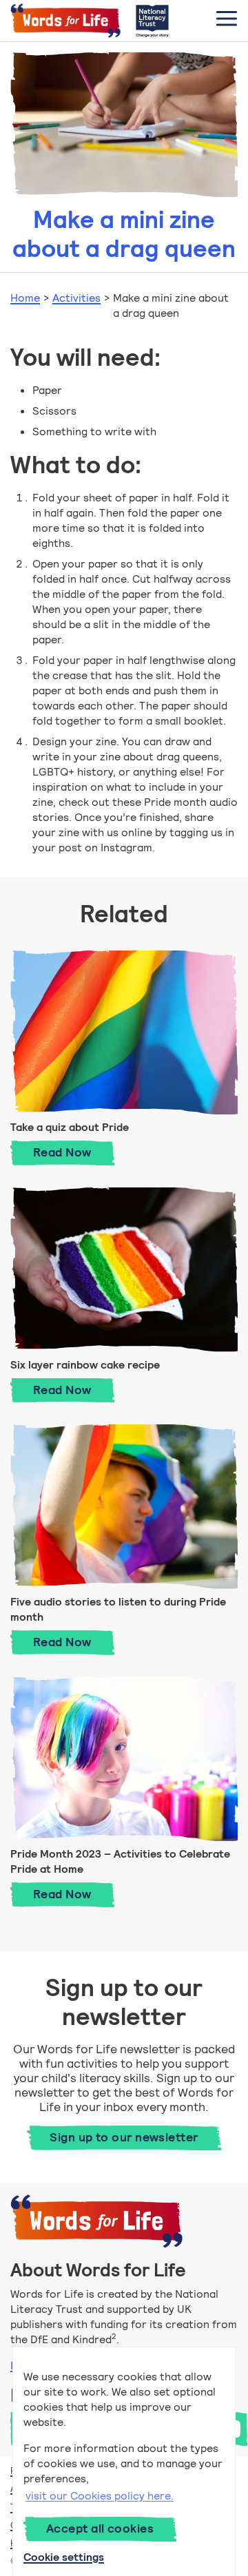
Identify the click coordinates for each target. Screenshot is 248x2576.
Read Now (74, 1152)
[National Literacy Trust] (152, 21)
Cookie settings (64, 2557)
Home (25, 298)
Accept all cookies (100, 2528)
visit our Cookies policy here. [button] (100, 2496)
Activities (76, 298)
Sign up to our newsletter (124, 2137)
